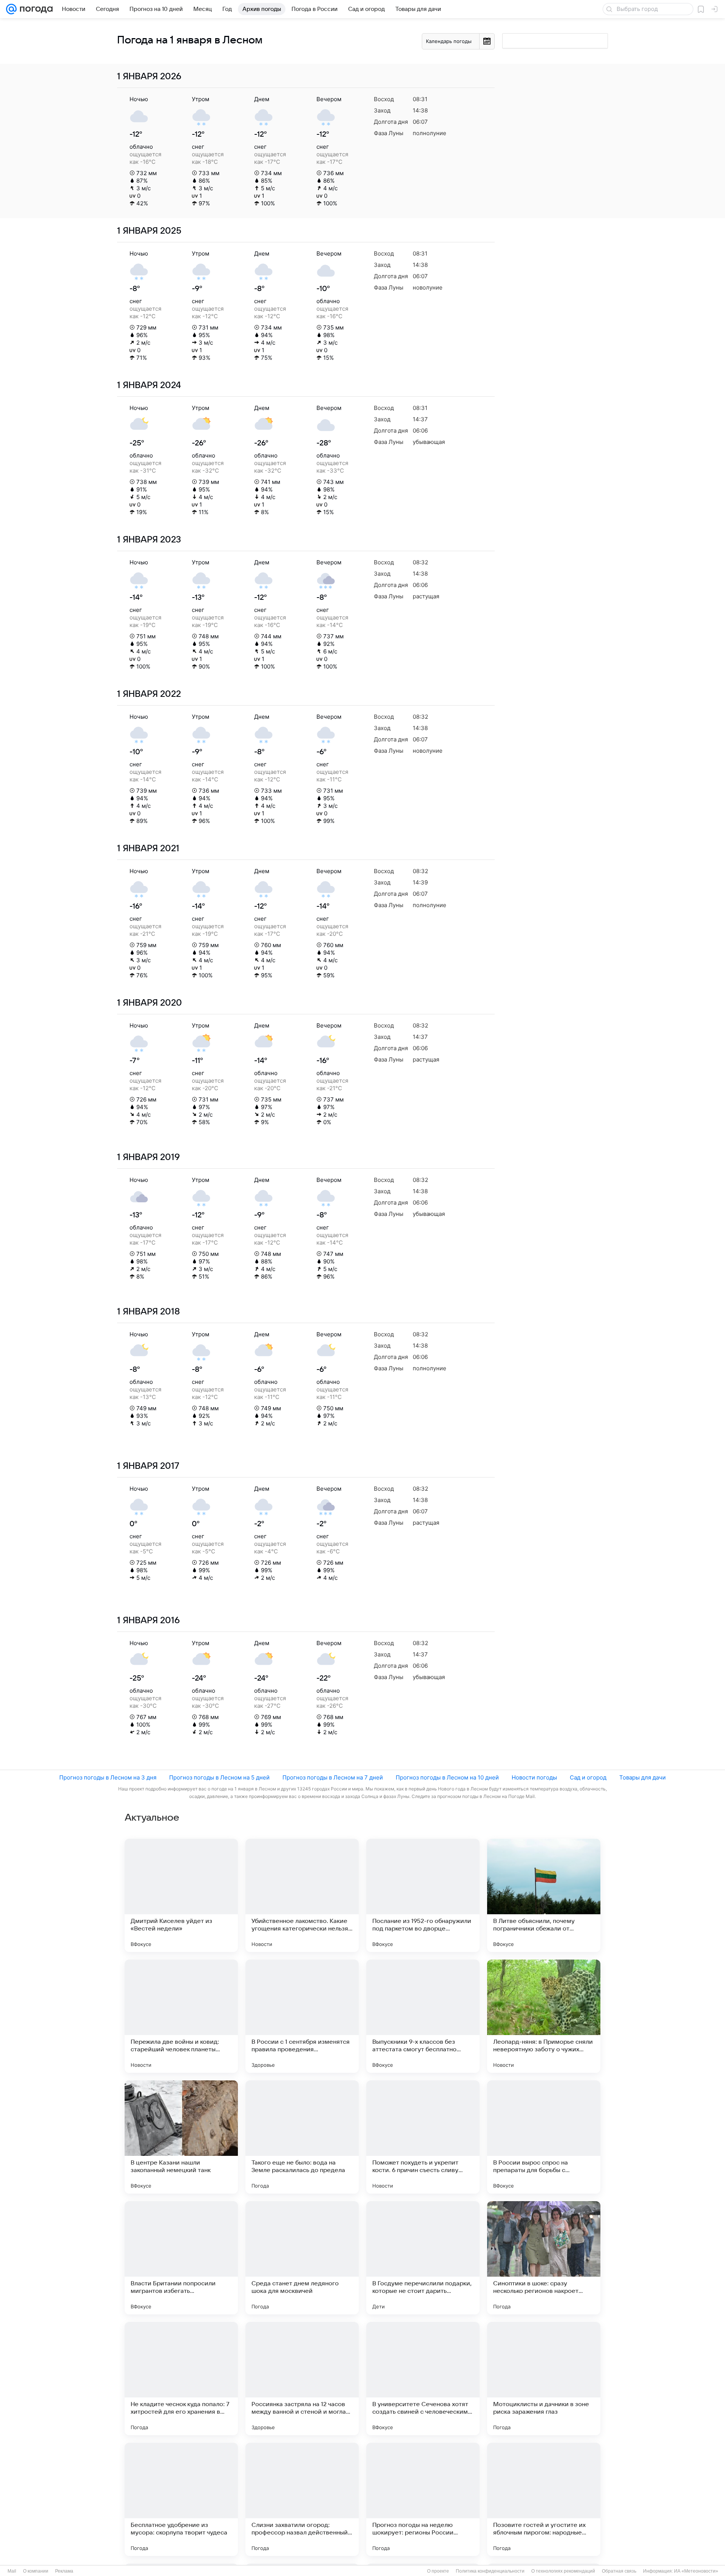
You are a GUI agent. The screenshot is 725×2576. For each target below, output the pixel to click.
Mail (12, 2571)
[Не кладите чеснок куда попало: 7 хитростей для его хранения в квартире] (181, 2379)
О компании (36, 2571)
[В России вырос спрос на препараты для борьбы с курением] (544, 2137)
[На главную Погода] (35, 9)
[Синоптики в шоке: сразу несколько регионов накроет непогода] (544, 2258)
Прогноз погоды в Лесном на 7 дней (333, 1777)
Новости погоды (534, 1777)
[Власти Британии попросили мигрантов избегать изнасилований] (181, 2258)
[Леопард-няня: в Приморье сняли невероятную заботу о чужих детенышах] (544, 2016)
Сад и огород (588, 1777)
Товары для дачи (642, 1777)
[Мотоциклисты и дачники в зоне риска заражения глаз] (544, 2379)
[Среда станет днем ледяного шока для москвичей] (302, 2258)
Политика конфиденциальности (490, 2571)
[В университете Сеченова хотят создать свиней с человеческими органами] (423, 2379)
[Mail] (11, 9)
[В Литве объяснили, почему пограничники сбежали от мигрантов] (544, 1895)
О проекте (438, 2571)
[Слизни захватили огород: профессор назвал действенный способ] (302, 2499)
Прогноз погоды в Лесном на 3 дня (108, 1777)
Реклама (64, 2571)
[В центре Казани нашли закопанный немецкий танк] (181, 2137)
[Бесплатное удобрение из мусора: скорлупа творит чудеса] (181, 2499)
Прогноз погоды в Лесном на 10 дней (447, 1777)
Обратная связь (619, 2571)
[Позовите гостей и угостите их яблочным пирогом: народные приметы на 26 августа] (544, 2499)
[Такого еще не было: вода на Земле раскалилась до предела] (302, 2137)
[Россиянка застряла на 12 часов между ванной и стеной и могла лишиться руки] (302, 2379)
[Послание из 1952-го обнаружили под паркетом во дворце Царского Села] (423, 1895)
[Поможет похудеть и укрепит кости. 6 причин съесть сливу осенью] (423, 2137)
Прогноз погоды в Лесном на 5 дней (219, 1777)
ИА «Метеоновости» (696, 2571)
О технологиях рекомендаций (563, 2571)
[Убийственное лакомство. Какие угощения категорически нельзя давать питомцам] (302, 1895)
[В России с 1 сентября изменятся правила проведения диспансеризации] (302, 2016)
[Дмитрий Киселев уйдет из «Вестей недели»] (181, 1895)
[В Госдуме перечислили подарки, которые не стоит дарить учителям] (423, 2258)
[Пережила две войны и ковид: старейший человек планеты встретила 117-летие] (181, 2016)
